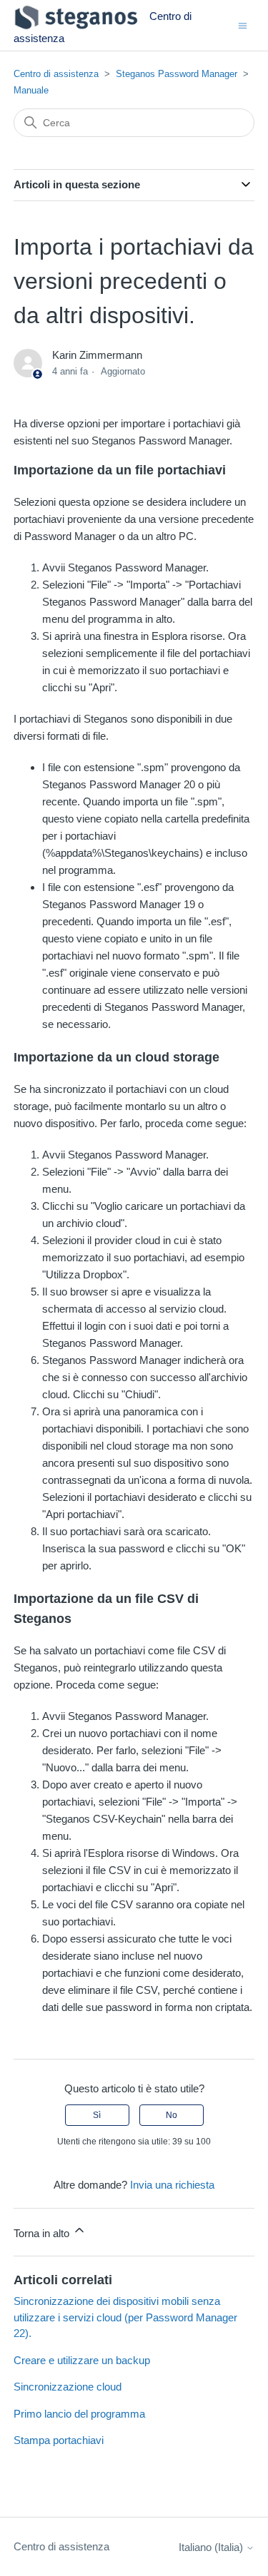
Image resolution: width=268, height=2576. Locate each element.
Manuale (31, 90)
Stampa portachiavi (59, 2440)
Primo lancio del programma (79, 2414)
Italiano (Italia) (212, 2547)
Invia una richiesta (172, 2185)
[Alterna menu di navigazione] (243, 25)
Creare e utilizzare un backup (82, 2360)
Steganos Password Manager (177, 74)
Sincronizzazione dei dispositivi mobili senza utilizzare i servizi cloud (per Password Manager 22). (125, 2317)
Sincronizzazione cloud (68, 2387)
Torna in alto (43, 2233)
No (172, 2115)
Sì (97, 2115)
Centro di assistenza (56, 74)
